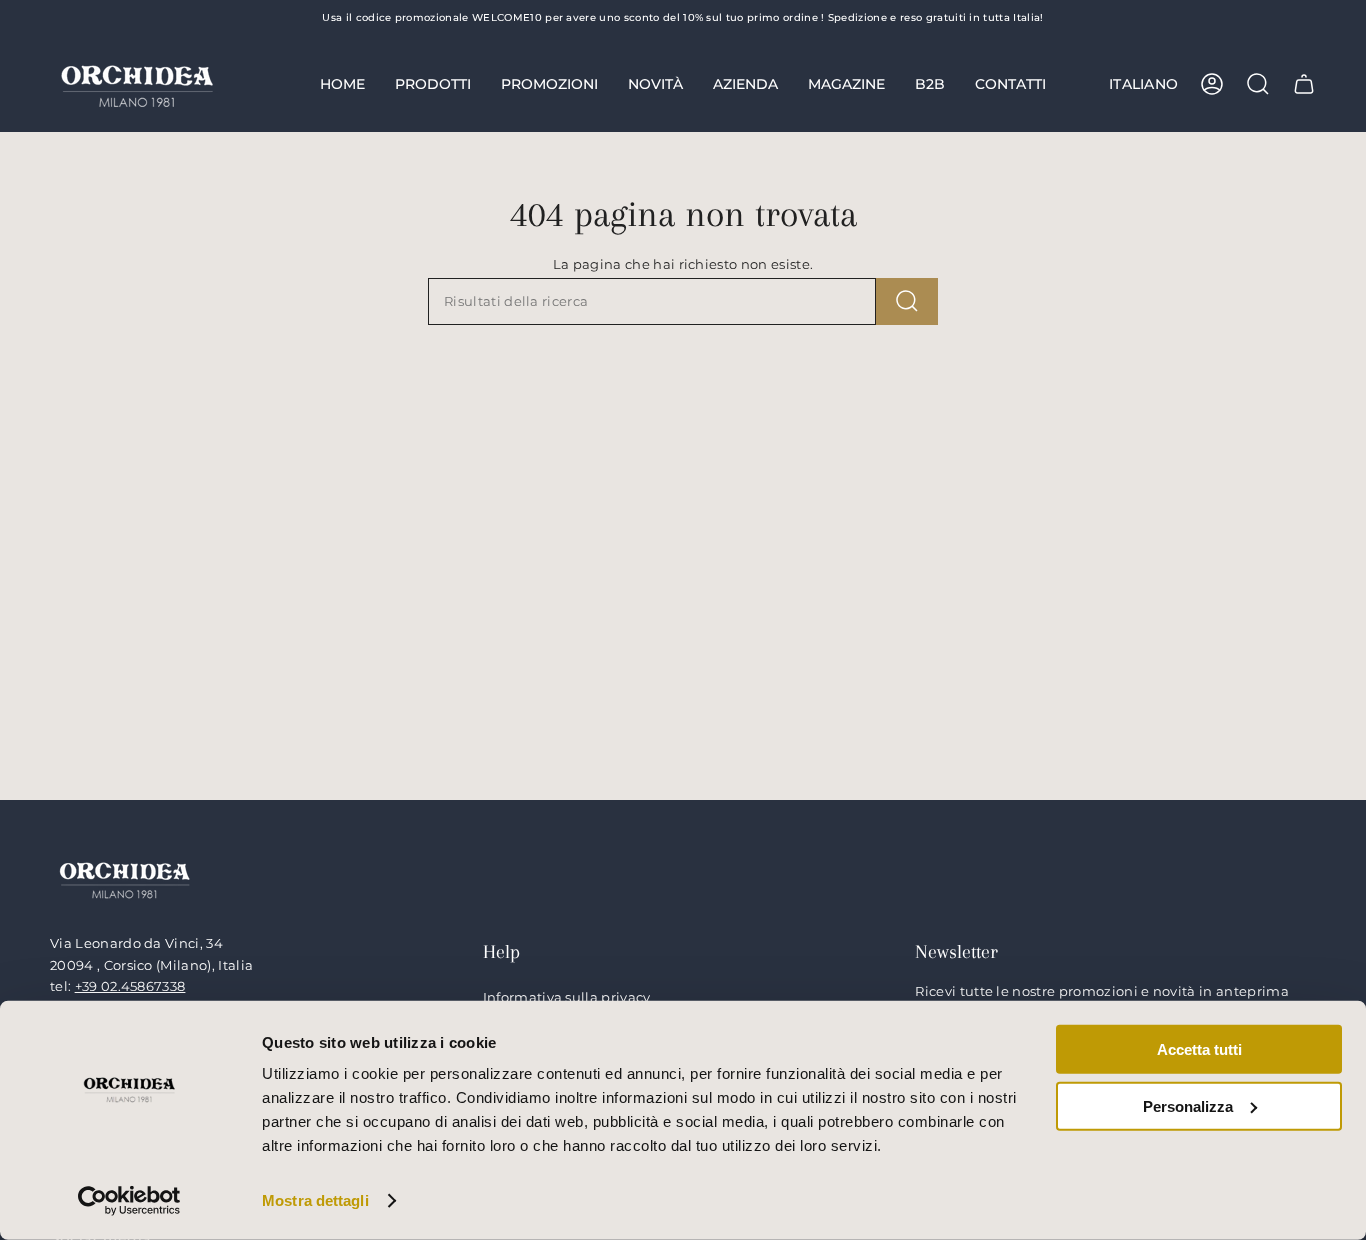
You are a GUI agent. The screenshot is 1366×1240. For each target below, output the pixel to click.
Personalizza (1188, 1105)
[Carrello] (1304, 84)
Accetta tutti (1199, 1049)
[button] (433, 84)
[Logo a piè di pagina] (125, 878)
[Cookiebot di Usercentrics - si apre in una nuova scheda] (129, 1201)
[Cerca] (907, 301)
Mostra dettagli (315, 1200)
